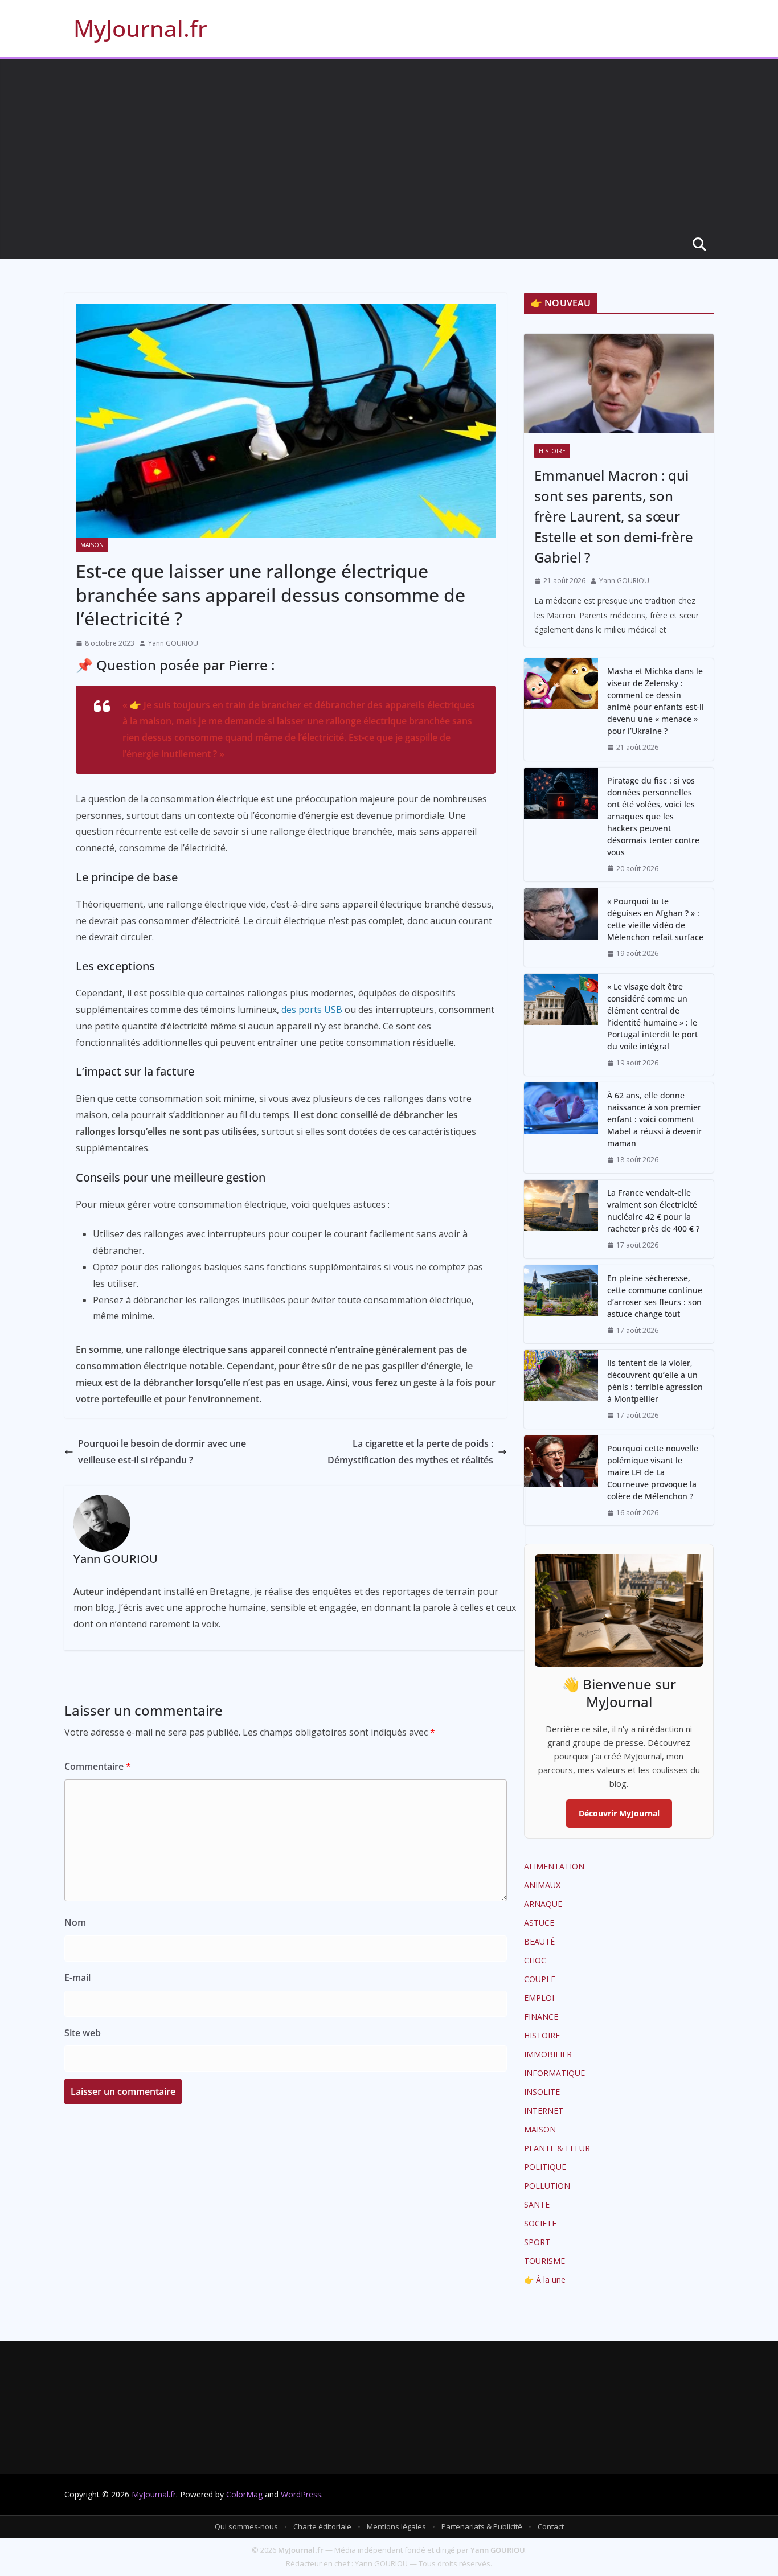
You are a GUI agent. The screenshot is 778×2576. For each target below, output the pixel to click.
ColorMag (244, 2494)
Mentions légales (396, 2526)
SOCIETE (540, 2223)
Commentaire (98, 1766)
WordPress (301, 2494)
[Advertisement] (389, 145)
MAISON (92, 545)
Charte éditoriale (322, 2526)
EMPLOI (539, 1998)
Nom (75, 1922)
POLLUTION (547, 2186)
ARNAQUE (543, 1904)
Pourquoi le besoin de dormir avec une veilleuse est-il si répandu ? (162, 1452)
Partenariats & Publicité (482, 2526)
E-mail (77, 1978)
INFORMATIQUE (554, 2073)
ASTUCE (539, 1923)
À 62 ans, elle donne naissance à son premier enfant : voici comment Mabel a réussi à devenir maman (654, 1119)
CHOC (535, 1960)
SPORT (537, 2242)
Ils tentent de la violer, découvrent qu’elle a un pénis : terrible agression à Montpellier (655, 1381)
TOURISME (544, 2261)
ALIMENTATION (554, 1866)
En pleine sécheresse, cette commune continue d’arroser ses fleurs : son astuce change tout (655, 1296)
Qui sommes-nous (246, 2526)
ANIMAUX (542, 1885)
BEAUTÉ (539, 1941)
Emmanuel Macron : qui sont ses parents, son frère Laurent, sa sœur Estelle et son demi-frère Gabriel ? (614, 516)
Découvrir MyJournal (619, 1813)
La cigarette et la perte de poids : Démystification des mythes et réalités (410, 1452)
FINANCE (541, 2017)
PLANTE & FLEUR (557, 2148)
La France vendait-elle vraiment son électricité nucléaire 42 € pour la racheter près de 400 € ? (653, 1211)
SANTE (537, 2204)
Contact (551, 2526)
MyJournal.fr (140, 28)
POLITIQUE (545, 2167)
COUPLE (540, 1979)
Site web (83, 2033)
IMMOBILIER (548, 2054)
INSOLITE (542, 2092)
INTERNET (544, 2111)
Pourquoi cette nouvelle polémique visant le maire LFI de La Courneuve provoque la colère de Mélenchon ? (653, 1472)
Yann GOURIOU (173, 643)
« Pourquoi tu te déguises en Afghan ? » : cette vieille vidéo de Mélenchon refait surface (655, 919)
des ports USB (312, 1010)
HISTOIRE (552, 451)
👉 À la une (545, 2280)
